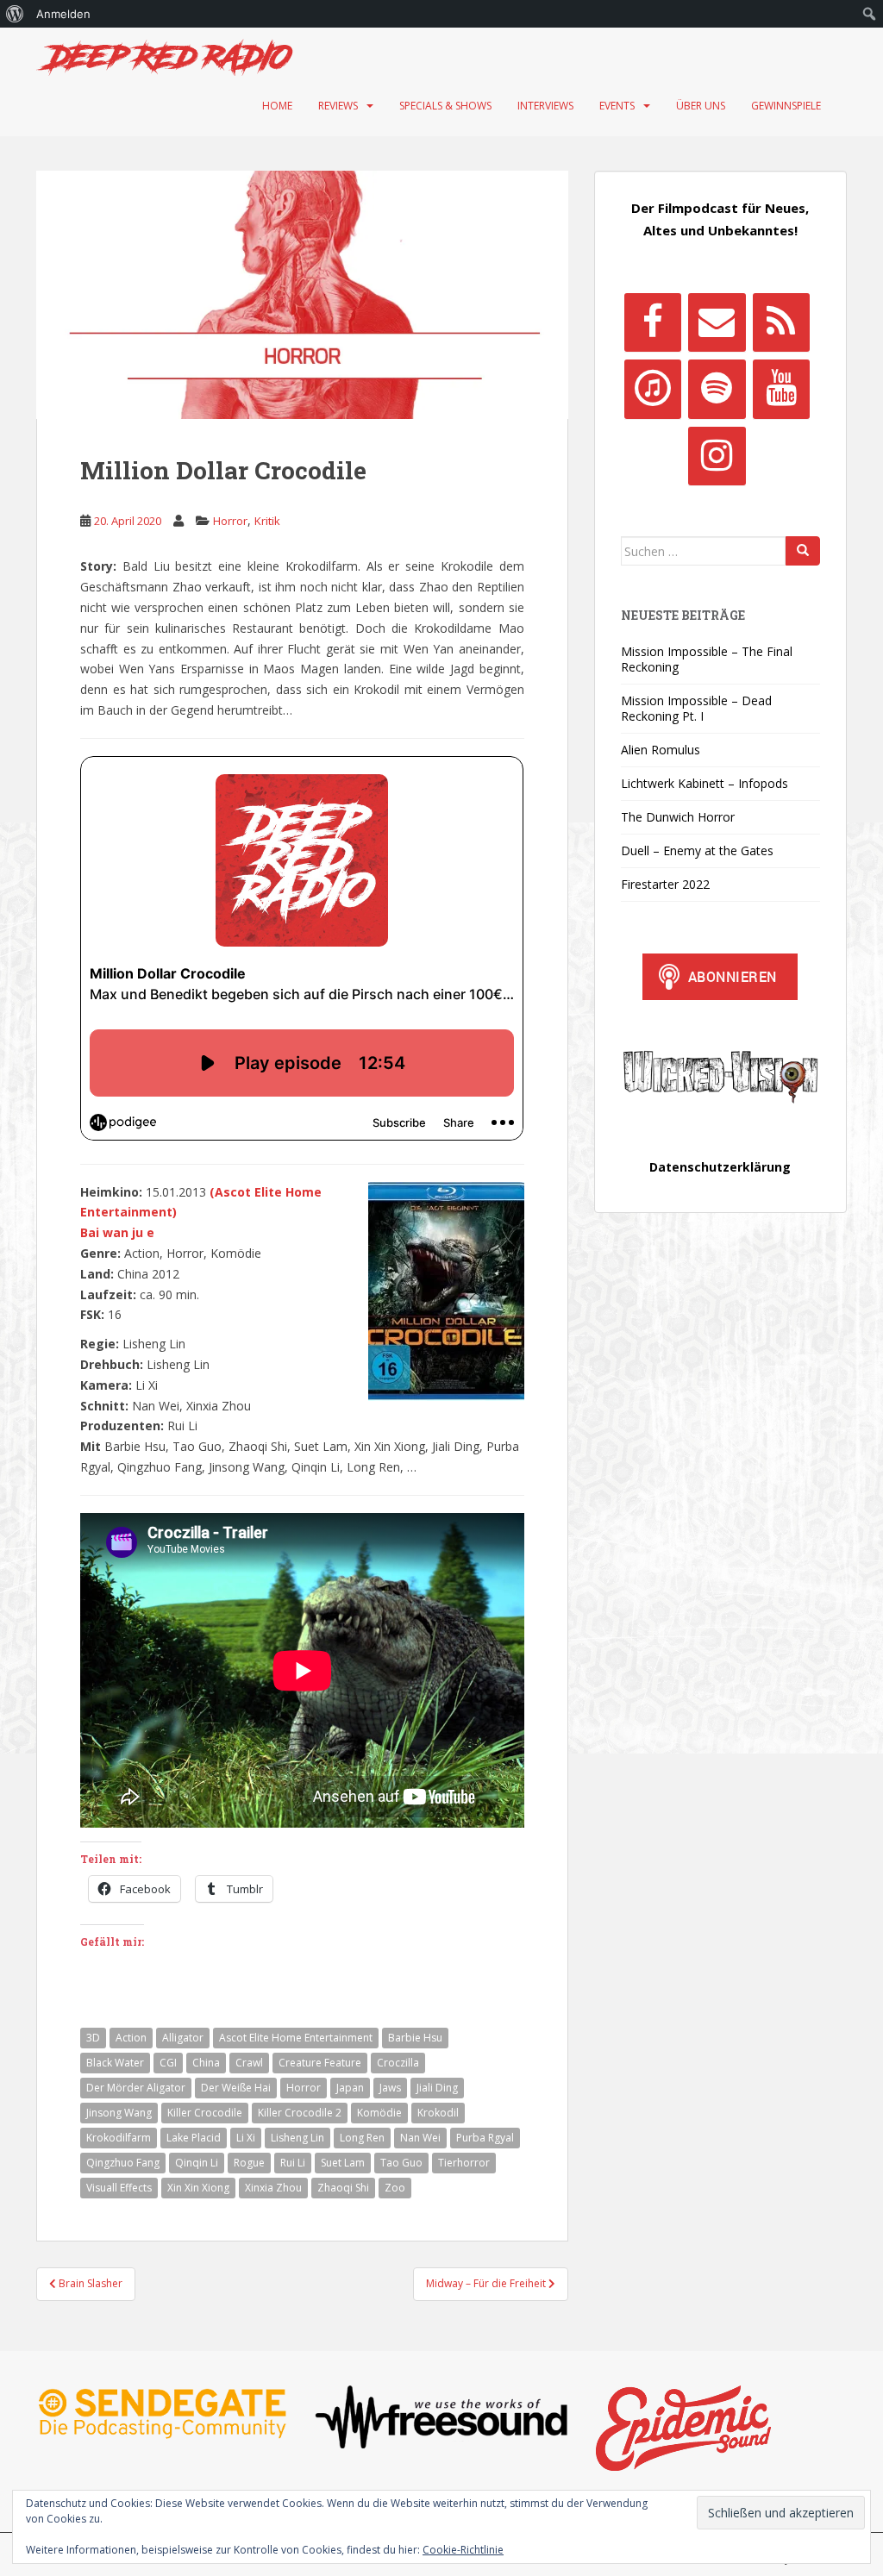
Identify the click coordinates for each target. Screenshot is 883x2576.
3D (93, 2038)
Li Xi (246, 2138)
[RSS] (781, 322)
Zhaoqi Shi (343, 2188)
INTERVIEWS (545, 106)
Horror (230, 521)
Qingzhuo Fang (123, 2163)
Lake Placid (194, 2138)
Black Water (115, 2063)
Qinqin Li (197, 2163)
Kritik (267, 521)
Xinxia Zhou (273, 2188)
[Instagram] (717, 456)
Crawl (249, 2063)
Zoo (395, 2188)
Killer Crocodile (205, 2113)
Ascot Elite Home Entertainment (296, 2038)
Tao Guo (401, 2163)
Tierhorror (464, 2163)
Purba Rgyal (485, 2138)
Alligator (183, 2038)
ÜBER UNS (701, 106)
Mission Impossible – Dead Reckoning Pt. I (696, 708)
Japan (350, 2088)
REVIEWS (338, 106)
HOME (277, 106)
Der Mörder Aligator (136, 2088)
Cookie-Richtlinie (463, 2550)
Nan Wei (420, 2138)
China (206, 2063)
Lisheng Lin (297, 2138)
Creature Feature (320, 2063)
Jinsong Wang (119, 2113)
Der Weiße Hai (236, 2088)
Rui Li (293, 2163)
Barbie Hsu (415, 2038)
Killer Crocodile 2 (300, 2113)
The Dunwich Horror (678, 817)
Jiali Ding (437, 2088)
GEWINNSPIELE (786, 106)
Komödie (379, 2113)
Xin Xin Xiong (198, 2188)
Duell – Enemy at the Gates (697, 850)
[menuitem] (15, 14)
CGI (168, 2063)
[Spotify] (717, 389)
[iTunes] (653, 389)
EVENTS (617, 106)
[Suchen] (803, 551)
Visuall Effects (119, 2188)
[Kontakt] (717, 322)
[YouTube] (781, 389)
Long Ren (362, 2138)
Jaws (390, 2088)
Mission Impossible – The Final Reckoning (707, 659)
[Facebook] (653, 322)
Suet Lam (343, 2163)
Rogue (249, 2163)
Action (131, 2038)
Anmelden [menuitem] (63, 14)
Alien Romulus (661, 750)
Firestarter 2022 (665, 884)
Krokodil (438, 2113)
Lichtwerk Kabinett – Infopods (705, 783)
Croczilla (398, 2063)
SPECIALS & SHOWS (445, 106)
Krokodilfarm (119, 2138)
